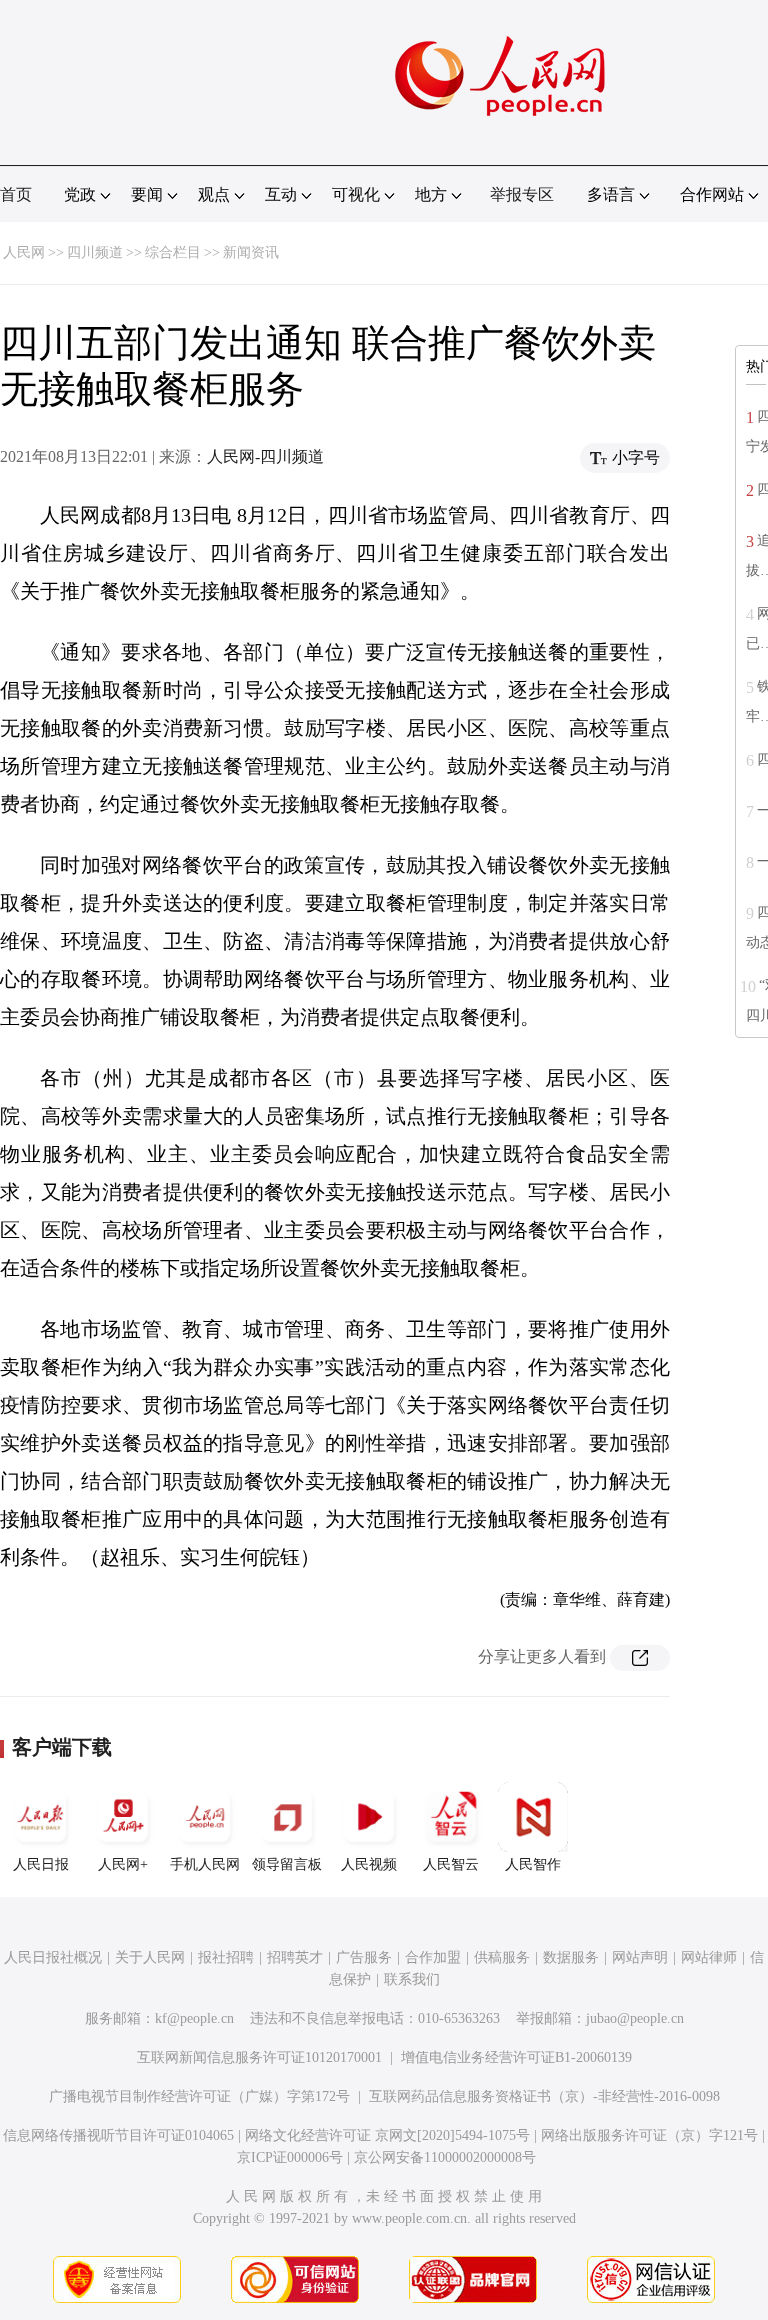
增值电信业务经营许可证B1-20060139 (516, 2057)
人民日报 (41, 1864)
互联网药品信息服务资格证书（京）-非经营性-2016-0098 (544, 2096)
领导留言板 (287, 1864)
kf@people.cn (194, 2018)
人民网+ (123, 1864)
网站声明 (640, 1957)
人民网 (24, 252)
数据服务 (571, 1957)
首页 (16, 194)
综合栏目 (173, 252)
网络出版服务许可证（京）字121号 (649, 2135)
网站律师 (709, 1957)
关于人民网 (150, 1957)
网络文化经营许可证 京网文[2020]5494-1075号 (387, 2135)
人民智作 (533, 1864)
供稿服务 (502, 1957)
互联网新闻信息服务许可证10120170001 (259, 2057)
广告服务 (364, 1957)
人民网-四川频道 (265, 456)
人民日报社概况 (53, 1957)
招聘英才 (295, 1957)
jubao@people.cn (635, 2018)
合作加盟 (433, 1957)
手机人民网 (205, 1864)
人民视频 (369, 1864)
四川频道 (95, 252)
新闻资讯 (251, 252)
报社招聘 (226, 1957)
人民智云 (451, 1864)
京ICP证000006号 (290, 2157)
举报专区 (522, 194)
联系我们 (412, 1979)
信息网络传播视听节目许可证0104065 (118, 2135)
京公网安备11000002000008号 (445, 2157)
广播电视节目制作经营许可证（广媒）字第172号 (199, 2096)
